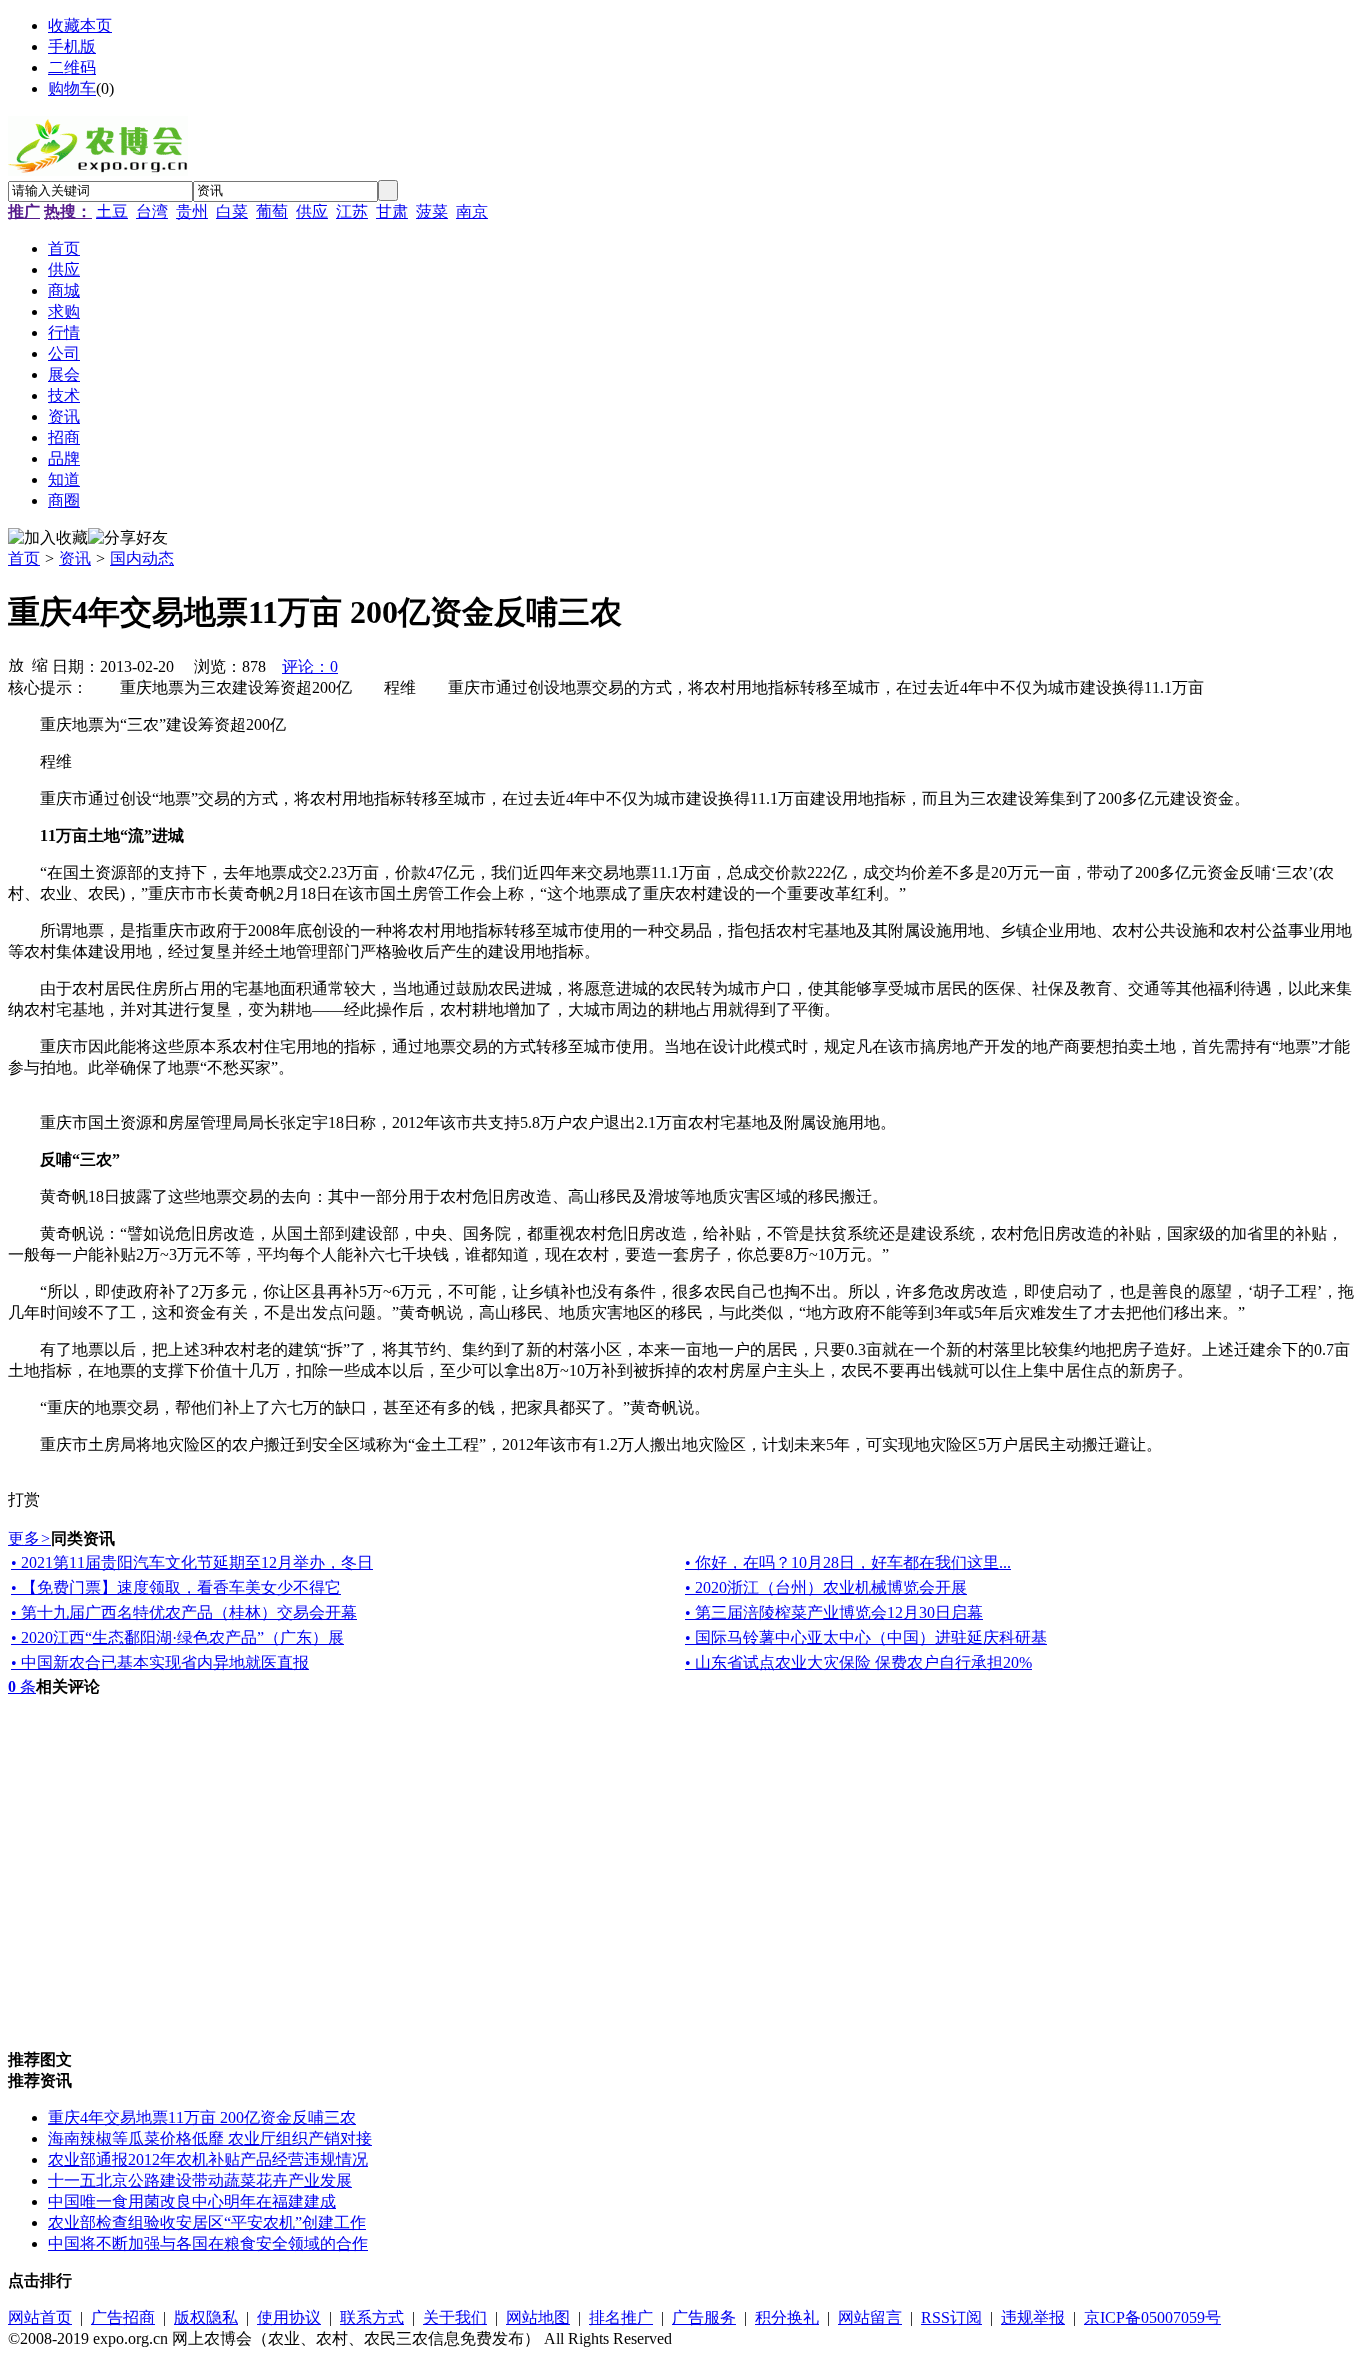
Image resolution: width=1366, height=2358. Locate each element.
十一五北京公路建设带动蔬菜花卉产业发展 (200, 2180)
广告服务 (704, 2317)
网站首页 (40, 2317)
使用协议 (289, 2317)
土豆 (112, 211)
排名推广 (621, 2317)
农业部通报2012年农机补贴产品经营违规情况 (208, 2159)
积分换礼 (787, 2317)
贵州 (192, 211)
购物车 (72, 88)
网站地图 (538, 2317)
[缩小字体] (40, 664)
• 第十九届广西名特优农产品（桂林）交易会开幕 (184, 1612)
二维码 (72, 67)
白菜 (232, 211)
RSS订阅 (951, 2317)
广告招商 (123, 2317)
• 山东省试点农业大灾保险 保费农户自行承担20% (858, 1662)
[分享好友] (128, 538)
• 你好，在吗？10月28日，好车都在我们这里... (848, 1562)
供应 (312, 211)
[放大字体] (16, 664)
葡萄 (272, 211)
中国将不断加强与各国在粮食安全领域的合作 (208, 2243)
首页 (24, 558)
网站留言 (870, 2317)
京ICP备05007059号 (1152, 2317)
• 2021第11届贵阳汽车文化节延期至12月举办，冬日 (192, 1562)
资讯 (75, 558)
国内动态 (142, 558)
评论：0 (310, 666)
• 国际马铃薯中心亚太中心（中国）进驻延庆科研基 (866, 1637)
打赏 (24, 1499)
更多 (29, 1538)
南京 (472, 211)
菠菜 (432, 211)
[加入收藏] (48, 538)
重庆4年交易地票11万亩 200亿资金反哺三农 (202, 2117)
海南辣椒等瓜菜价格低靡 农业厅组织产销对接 (210, 2138)
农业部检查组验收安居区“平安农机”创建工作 (207, 2222)
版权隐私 (206, 2317)
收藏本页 (80, 25)
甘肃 (392, 211)
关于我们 (455, 2317)
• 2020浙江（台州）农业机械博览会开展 (826, 1587)
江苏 (352, 211)
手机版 (72, 46)
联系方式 (372, 2317)
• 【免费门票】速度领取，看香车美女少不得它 (176, 1587)
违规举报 (1033, 2317)
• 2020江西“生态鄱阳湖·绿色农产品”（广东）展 (177, 1637)
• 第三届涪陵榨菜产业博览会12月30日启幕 (834, 1612)
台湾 (152, 211)
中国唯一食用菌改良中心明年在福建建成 (192, 2201)
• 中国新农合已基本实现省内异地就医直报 (160, 1662)
